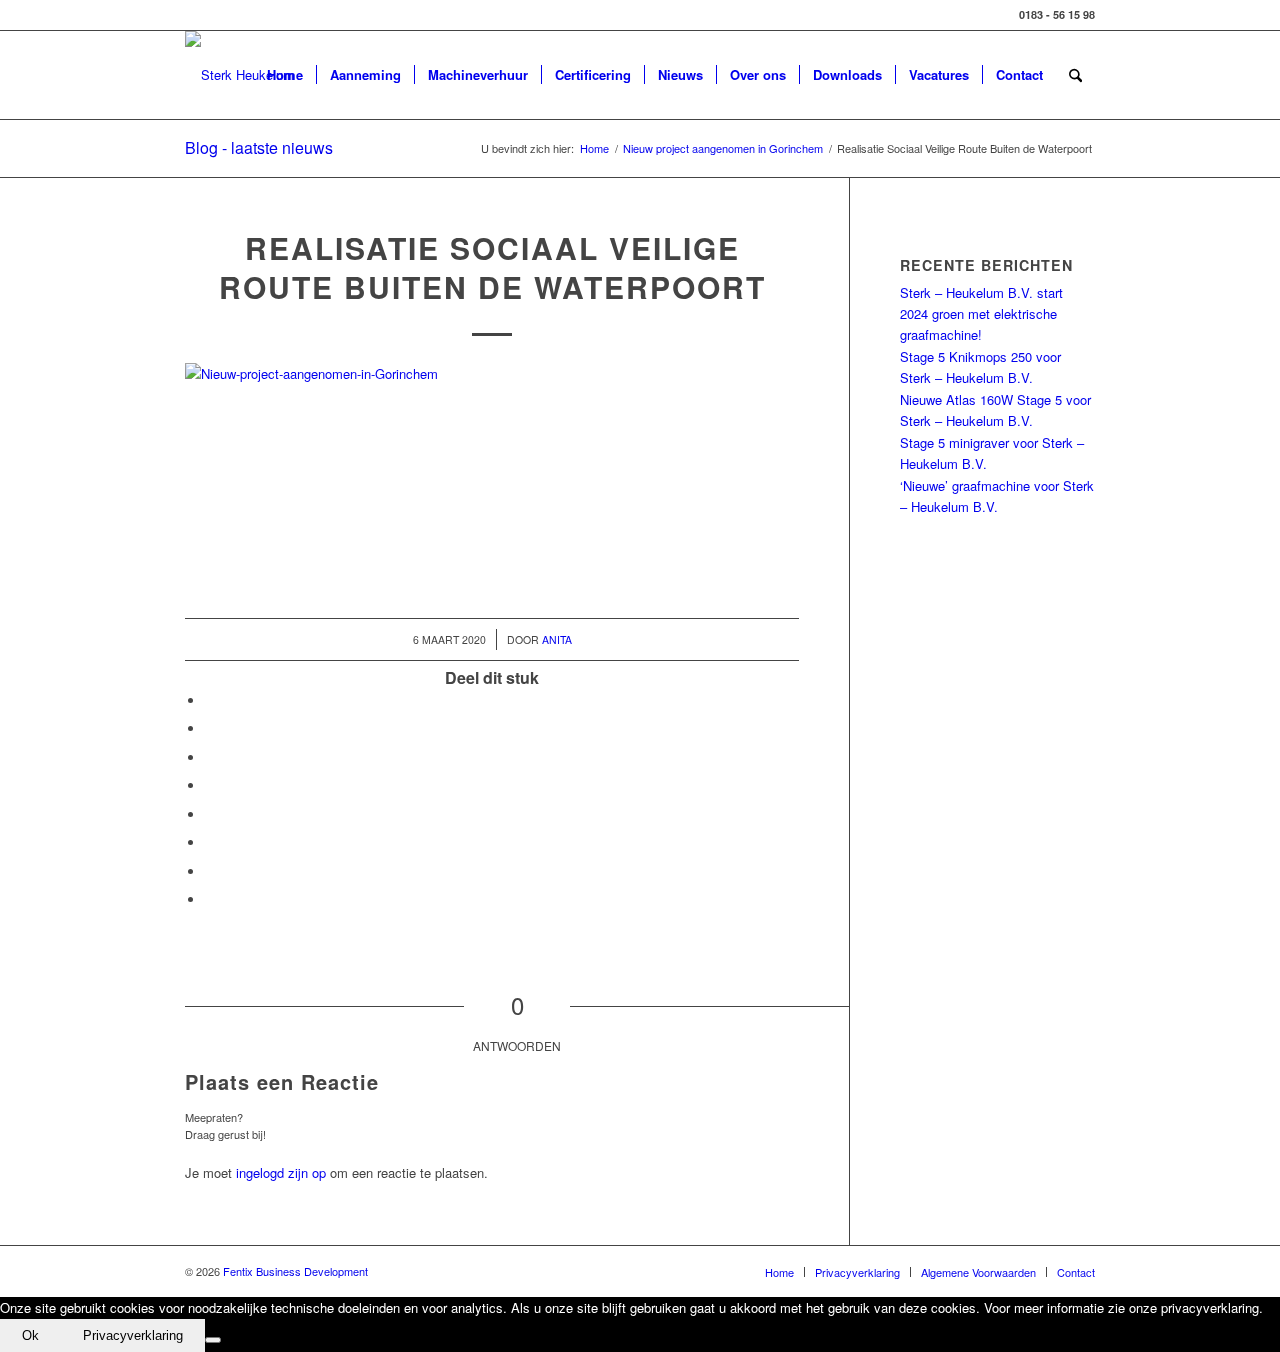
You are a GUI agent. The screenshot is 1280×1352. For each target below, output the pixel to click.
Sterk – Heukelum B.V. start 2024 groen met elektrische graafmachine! (981, 314)
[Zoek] (1075, 75)
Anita (557, 639)
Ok (30, 1335)
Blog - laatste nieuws (259, 147)
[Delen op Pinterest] (210, 757)
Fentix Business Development (295, 1271)
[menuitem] (285, 75)
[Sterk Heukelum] (239, 75)
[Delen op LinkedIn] (210, 785)
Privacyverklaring (133, 1335)
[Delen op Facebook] (210, 700)
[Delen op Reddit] (210, 871)
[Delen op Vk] (210, 842)
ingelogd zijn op (281, 1172)
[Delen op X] (210, 728)
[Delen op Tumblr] (210, 814)
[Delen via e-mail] (210, 899)
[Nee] (213, 1340)
